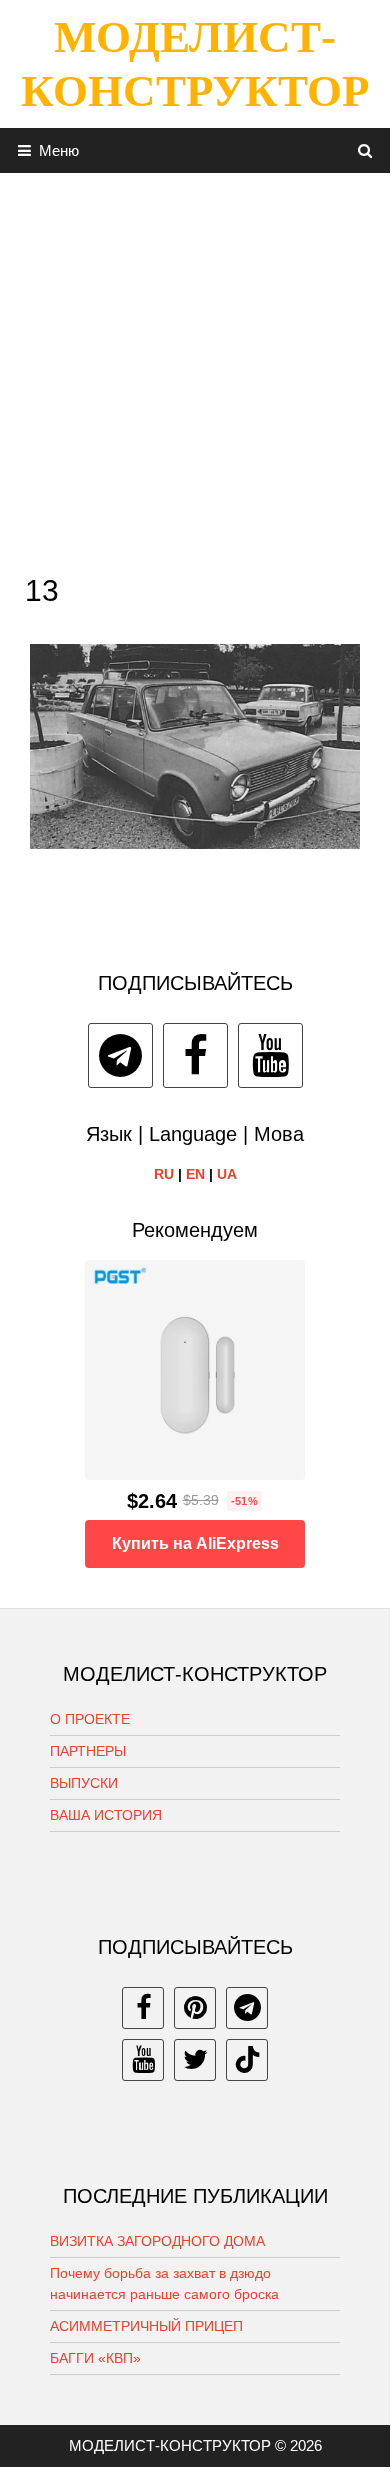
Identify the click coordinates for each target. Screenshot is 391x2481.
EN (195, 1174)
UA (227, 1174)
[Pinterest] (195, 2008)
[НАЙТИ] (365, 150)
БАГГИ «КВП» (95, 2358)
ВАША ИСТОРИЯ (106, 1815)
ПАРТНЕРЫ (88, 1751)
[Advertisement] (195, 368)
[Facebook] (195, 1055)
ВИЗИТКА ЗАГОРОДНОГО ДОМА (157, 2241)
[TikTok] (247, 2060)
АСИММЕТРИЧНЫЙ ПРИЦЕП (146, 2326)
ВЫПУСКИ (84, 1783)
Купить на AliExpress (195, 1543)
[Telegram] (120, 1055)
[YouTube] (270, 1055)
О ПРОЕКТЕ (90, 1719)
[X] (195, 2060)
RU (164, 1174)
